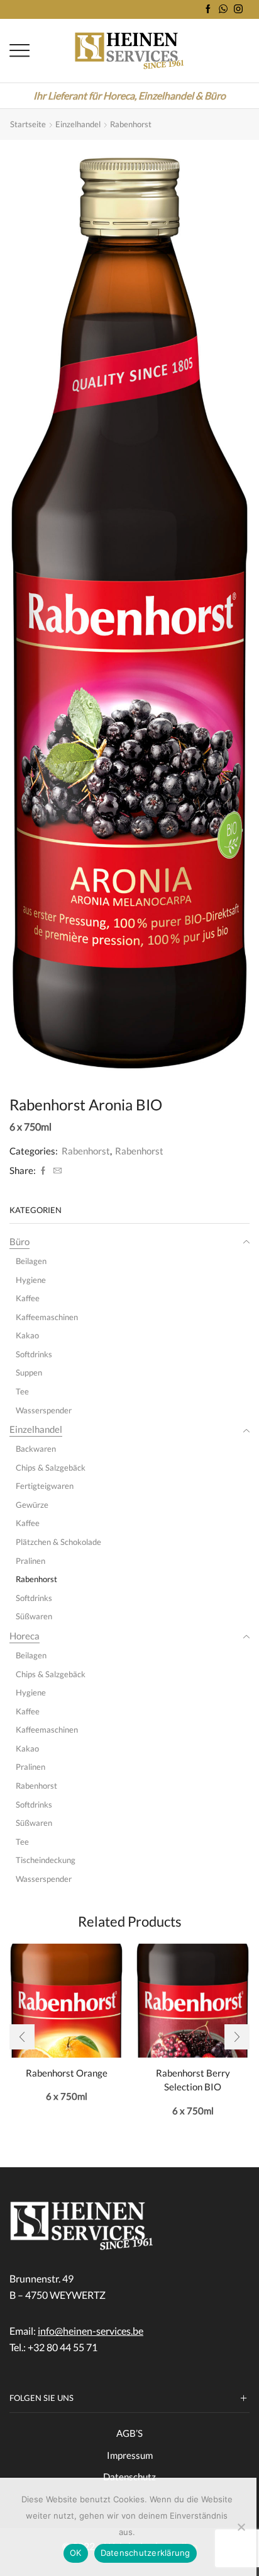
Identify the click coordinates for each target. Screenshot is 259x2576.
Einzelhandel (78, 124)
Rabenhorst (131, 124)
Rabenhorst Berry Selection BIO (193, 2080)
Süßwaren (34, 1616)
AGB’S (129, 2433)
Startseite (28, 124)
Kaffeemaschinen (47, 1317)
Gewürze (32, 1505)
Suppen (29, 1372)
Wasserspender (44, 1410)
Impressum (130, 2455)
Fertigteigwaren (45, 1486)
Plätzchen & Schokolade (58, 1542)
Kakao (27, 1335)
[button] (22, 2037)
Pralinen (30, 1561)
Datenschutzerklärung (146, 2553)
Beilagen (31, 1261)
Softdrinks (34, 1354)
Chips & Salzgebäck (51, 1468)
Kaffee (28, 1298)
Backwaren (36, 1449)
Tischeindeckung (46, 1860)
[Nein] (241, 2527)
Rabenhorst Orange (67, 2073)
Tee (22, 1391)
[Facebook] (208, 9)
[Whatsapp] (223, 9)
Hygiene (31, 1280)
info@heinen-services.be (91, 2331)
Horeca (25, 1636)
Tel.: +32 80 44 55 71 (53, 2347)
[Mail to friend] (56, 1171)
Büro (19, 1241)
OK (76, 2553)
